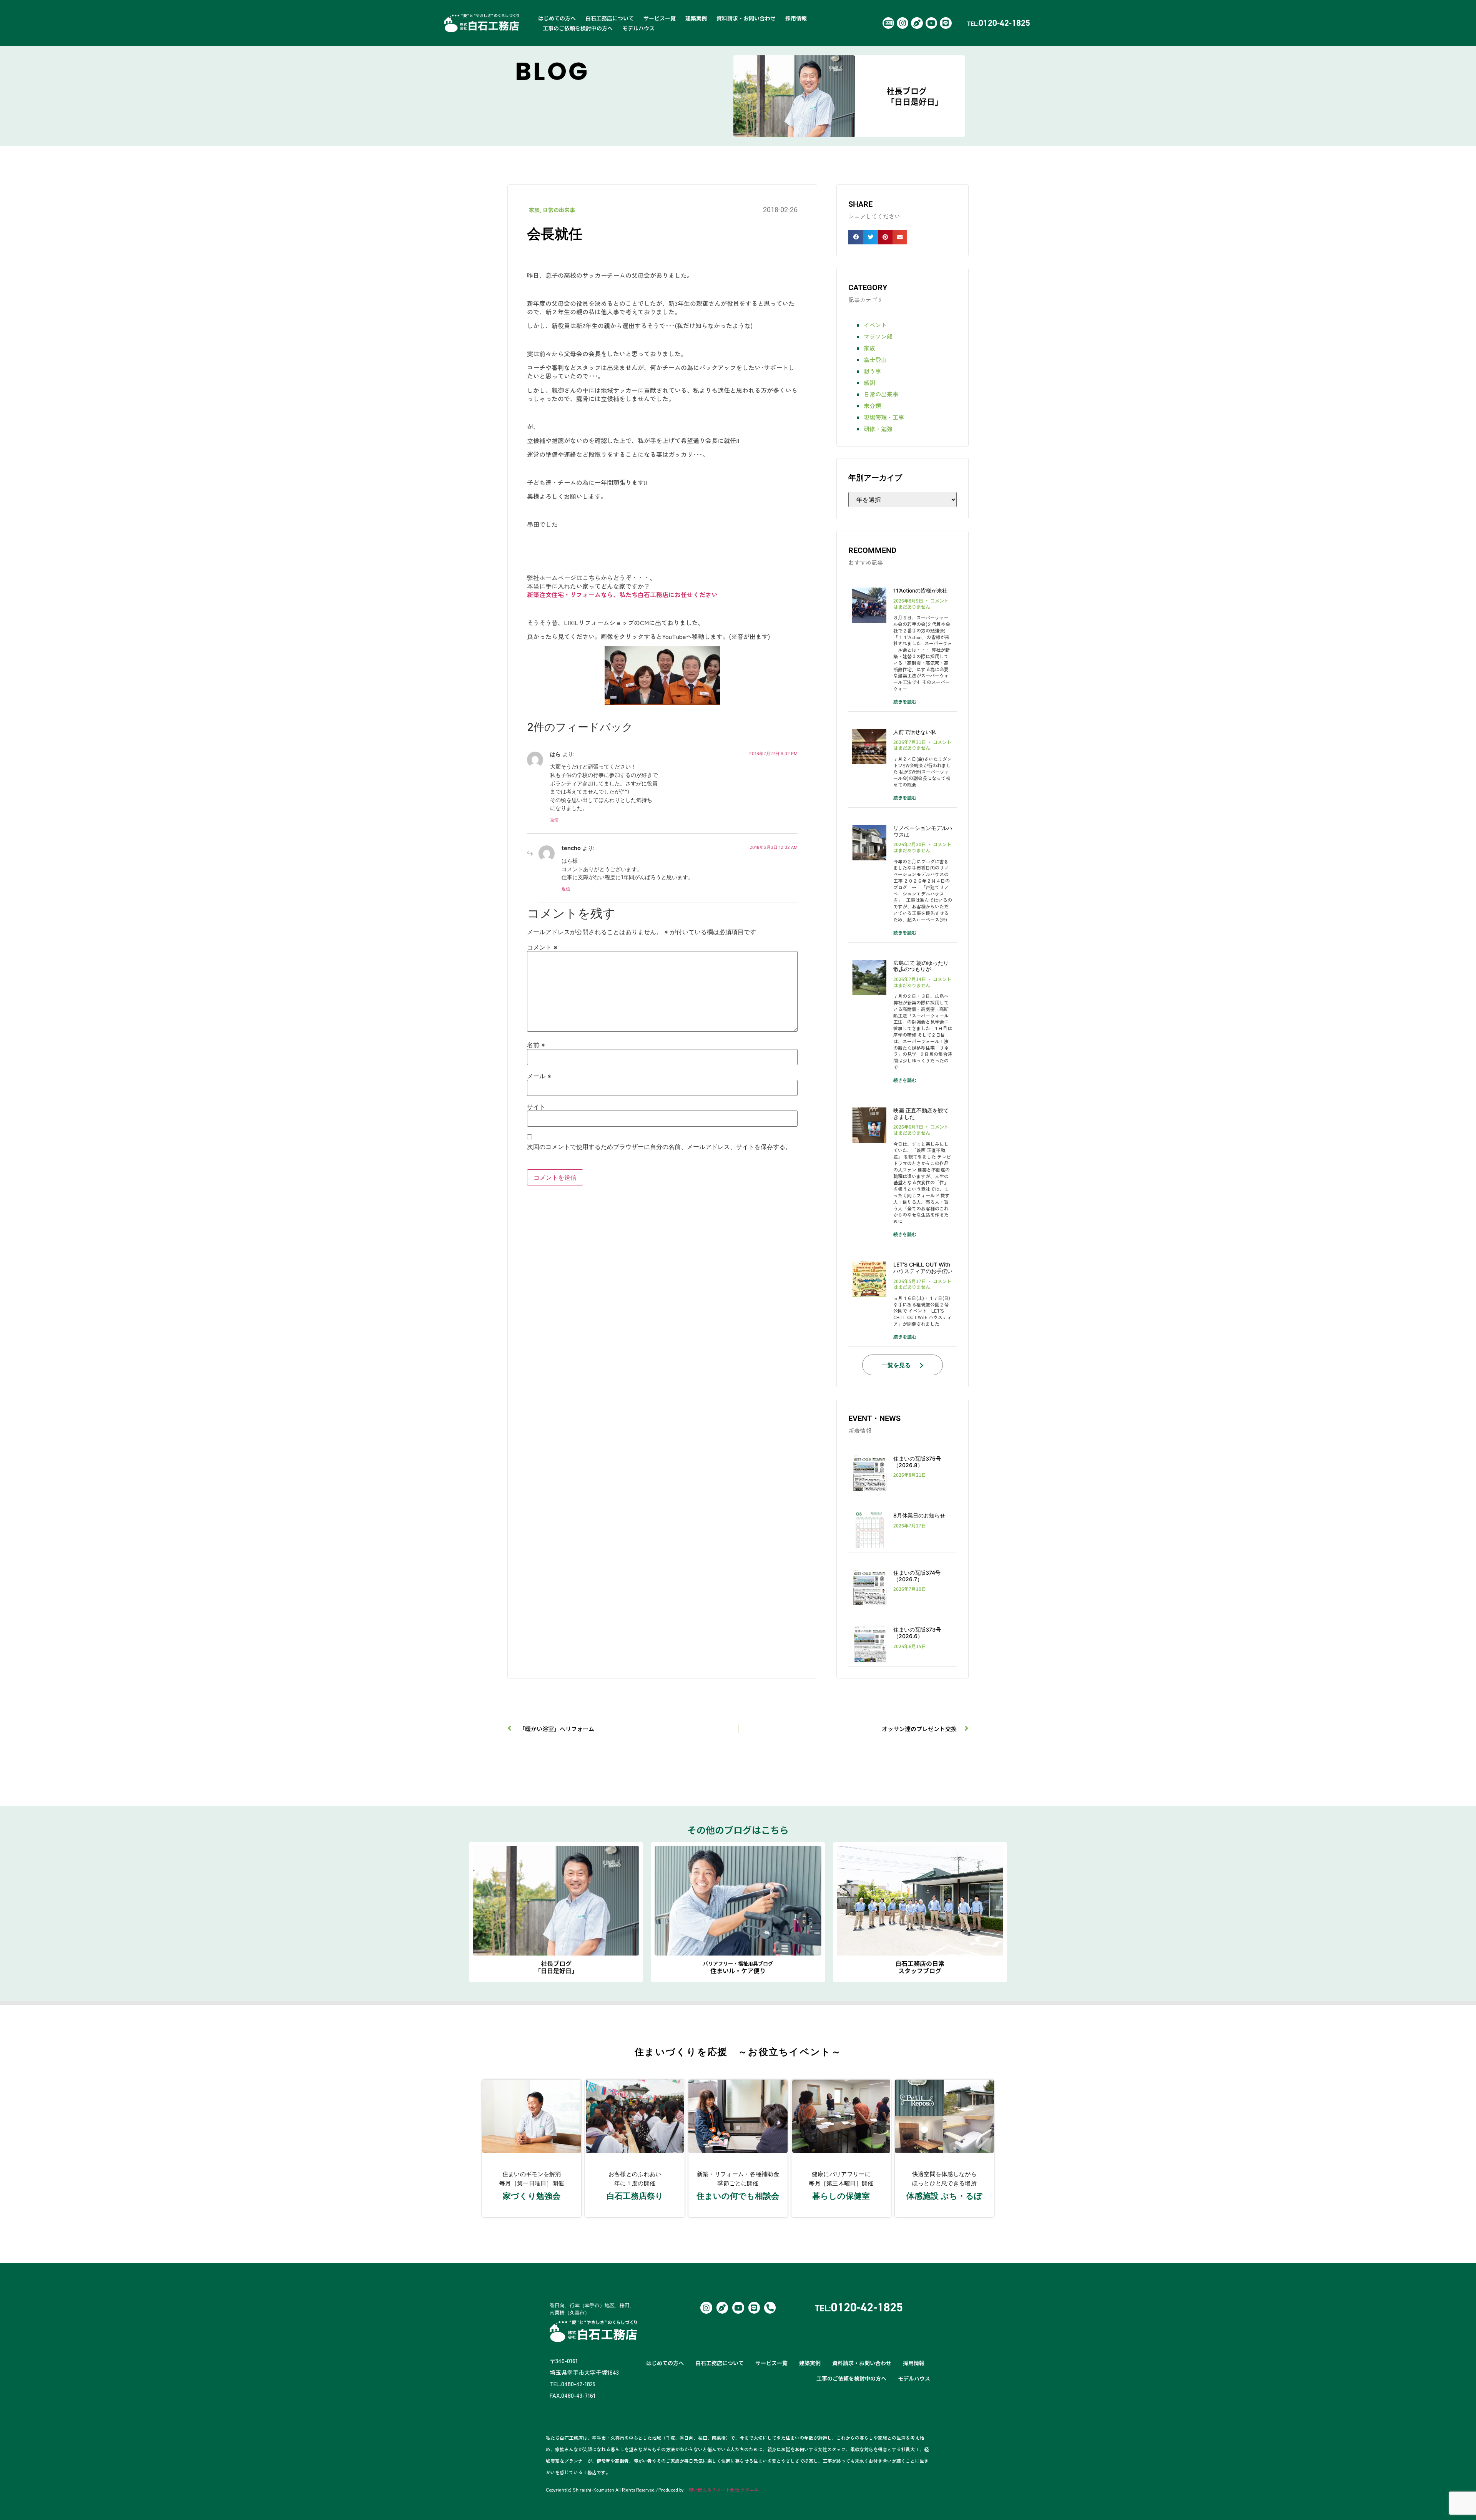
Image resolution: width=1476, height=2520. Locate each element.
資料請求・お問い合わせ (746, 18)
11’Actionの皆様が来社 (920, 590)
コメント (542, 947)
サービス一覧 (660, 18)
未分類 (872, 406)
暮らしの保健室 (841, 2196)
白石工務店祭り (635, 2196)
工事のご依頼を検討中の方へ (578, 28)
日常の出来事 (559, 210)
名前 (536, 1045)
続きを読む (905, 701)
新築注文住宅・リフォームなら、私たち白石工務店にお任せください (622, 594)
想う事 (872, 371)
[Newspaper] (888, 23)
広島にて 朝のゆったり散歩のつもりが (921, 966)
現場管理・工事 (884, 417)
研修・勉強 (878, 429)
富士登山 (875, 359)
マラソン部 (878, 336)
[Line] (946, 23)
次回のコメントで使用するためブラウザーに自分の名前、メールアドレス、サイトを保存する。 (659, 1147)
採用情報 (796, 18)
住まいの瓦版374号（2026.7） (917, 1576)
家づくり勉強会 (532, 2196)
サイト (536, 1107)
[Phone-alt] (770, 2308)
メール (539, 1076)
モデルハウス (638, 28)
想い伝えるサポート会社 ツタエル (724, 2489)
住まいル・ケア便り (738, 1967)
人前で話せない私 (915, 732)
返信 (554, 820)
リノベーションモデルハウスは (923, 831)
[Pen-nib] (917, 23)
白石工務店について (610, 18)
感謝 (869, 383)
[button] (856, 237)
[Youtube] (931, 23)
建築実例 (696, 18)
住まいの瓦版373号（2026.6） (917, 1633)
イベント (875, 325)
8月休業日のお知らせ (919, 1515)
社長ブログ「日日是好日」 (915, 96)
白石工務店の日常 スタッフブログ (920, 1967)
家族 (534, 210)
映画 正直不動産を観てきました (921, 1114)
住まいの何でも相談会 (738, 2196)
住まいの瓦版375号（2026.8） (917, 1462)
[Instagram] (903, 23)
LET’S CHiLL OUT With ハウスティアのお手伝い (923, 1268)
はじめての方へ (557, 18)
